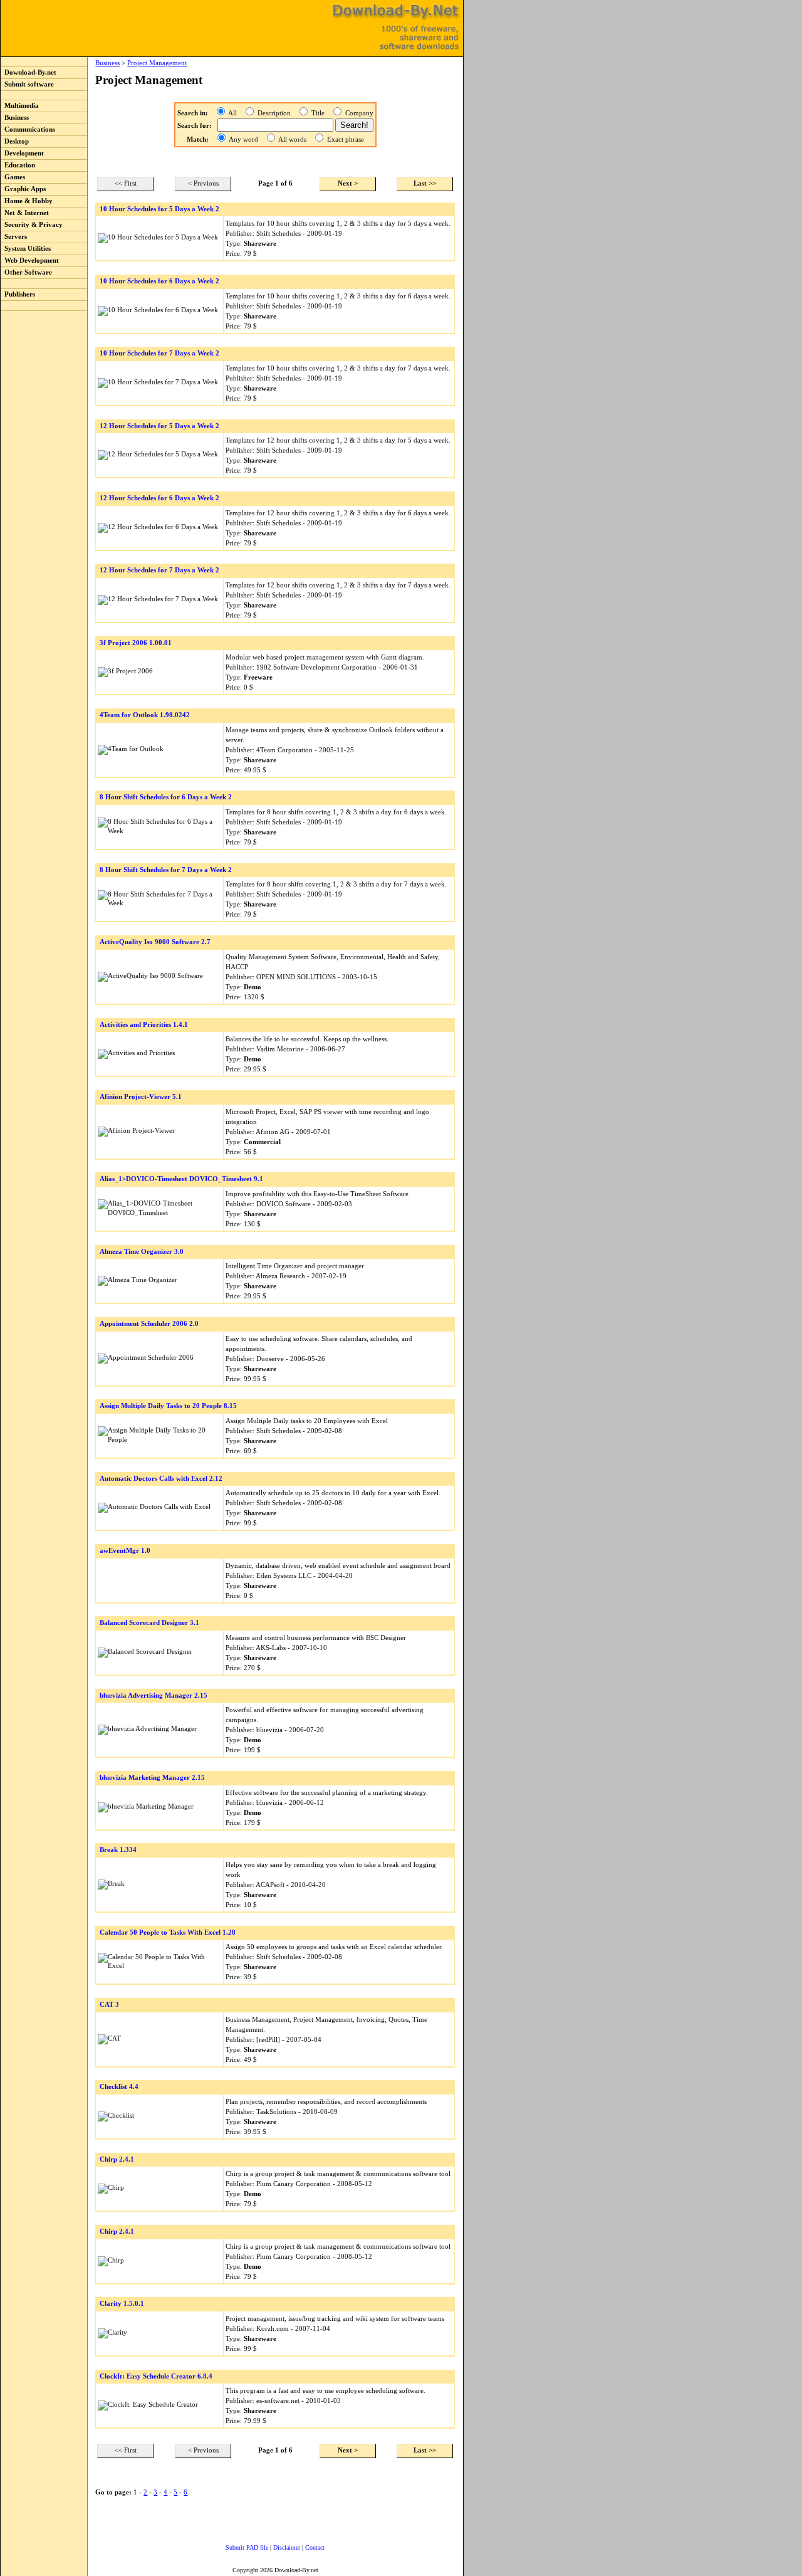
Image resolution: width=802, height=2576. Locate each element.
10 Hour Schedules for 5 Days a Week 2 (159, 209)
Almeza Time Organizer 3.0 (142, 1252)
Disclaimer (287, 2547)
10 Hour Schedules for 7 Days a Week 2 (159, 353)
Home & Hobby (27, 201)
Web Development (30, 260)
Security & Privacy (32, 225)
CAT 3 (109, 2005)
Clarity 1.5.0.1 (122, 2304)
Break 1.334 (118, 1850)
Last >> (425, 183)
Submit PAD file (247, 2547)
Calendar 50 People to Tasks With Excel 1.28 (168, 1932)
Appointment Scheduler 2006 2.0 (149, 1324)
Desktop (15, 141)
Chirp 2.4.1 (117, 2159)
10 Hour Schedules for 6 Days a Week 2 (159, 281)
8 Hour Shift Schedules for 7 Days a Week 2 (166, 870)
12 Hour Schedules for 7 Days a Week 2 (159, 570)
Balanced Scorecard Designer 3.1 (149, 1623)
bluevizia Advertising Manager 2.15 (154, 1695)
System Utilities (26, 249)
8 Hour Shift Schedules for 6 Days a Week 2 (166, 797)
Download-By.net (29, 72)
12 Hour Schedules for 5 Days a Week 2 (159, 426)
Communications (28, 129)
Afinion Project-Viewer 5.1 (141, 1097)
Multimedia (20, 106)
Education (18, 165)
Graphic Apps (23, 189)
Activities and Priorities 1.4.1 (144, 1025)
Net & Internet (25, 213)
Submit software (27, 84)
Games (13, 177)
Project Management (157, 63)
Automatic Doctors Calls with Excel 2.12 (161, 1479)
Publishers (18, 294)
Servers (14, 237)
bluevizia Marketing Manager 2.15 (152, 1778)
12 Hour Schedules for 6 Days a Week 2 (159, 498)
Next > (348, 183)
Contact (315, 2547)
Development (22, 153)
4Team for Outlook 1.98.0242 (145, 715)
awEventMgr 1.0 (125, 1551)
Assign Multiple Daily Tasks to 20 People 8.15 (168, 1406)
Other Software (26, 272)
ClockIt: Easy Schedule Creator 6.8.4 (156, 2376)
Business (15, 118)
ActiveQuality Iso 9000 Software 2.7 (155, 942)
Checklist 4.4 (119, 2087)
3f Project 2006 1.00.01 (136, 643)
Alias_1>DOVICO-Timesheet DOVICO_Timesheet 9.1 (181, 1179)
